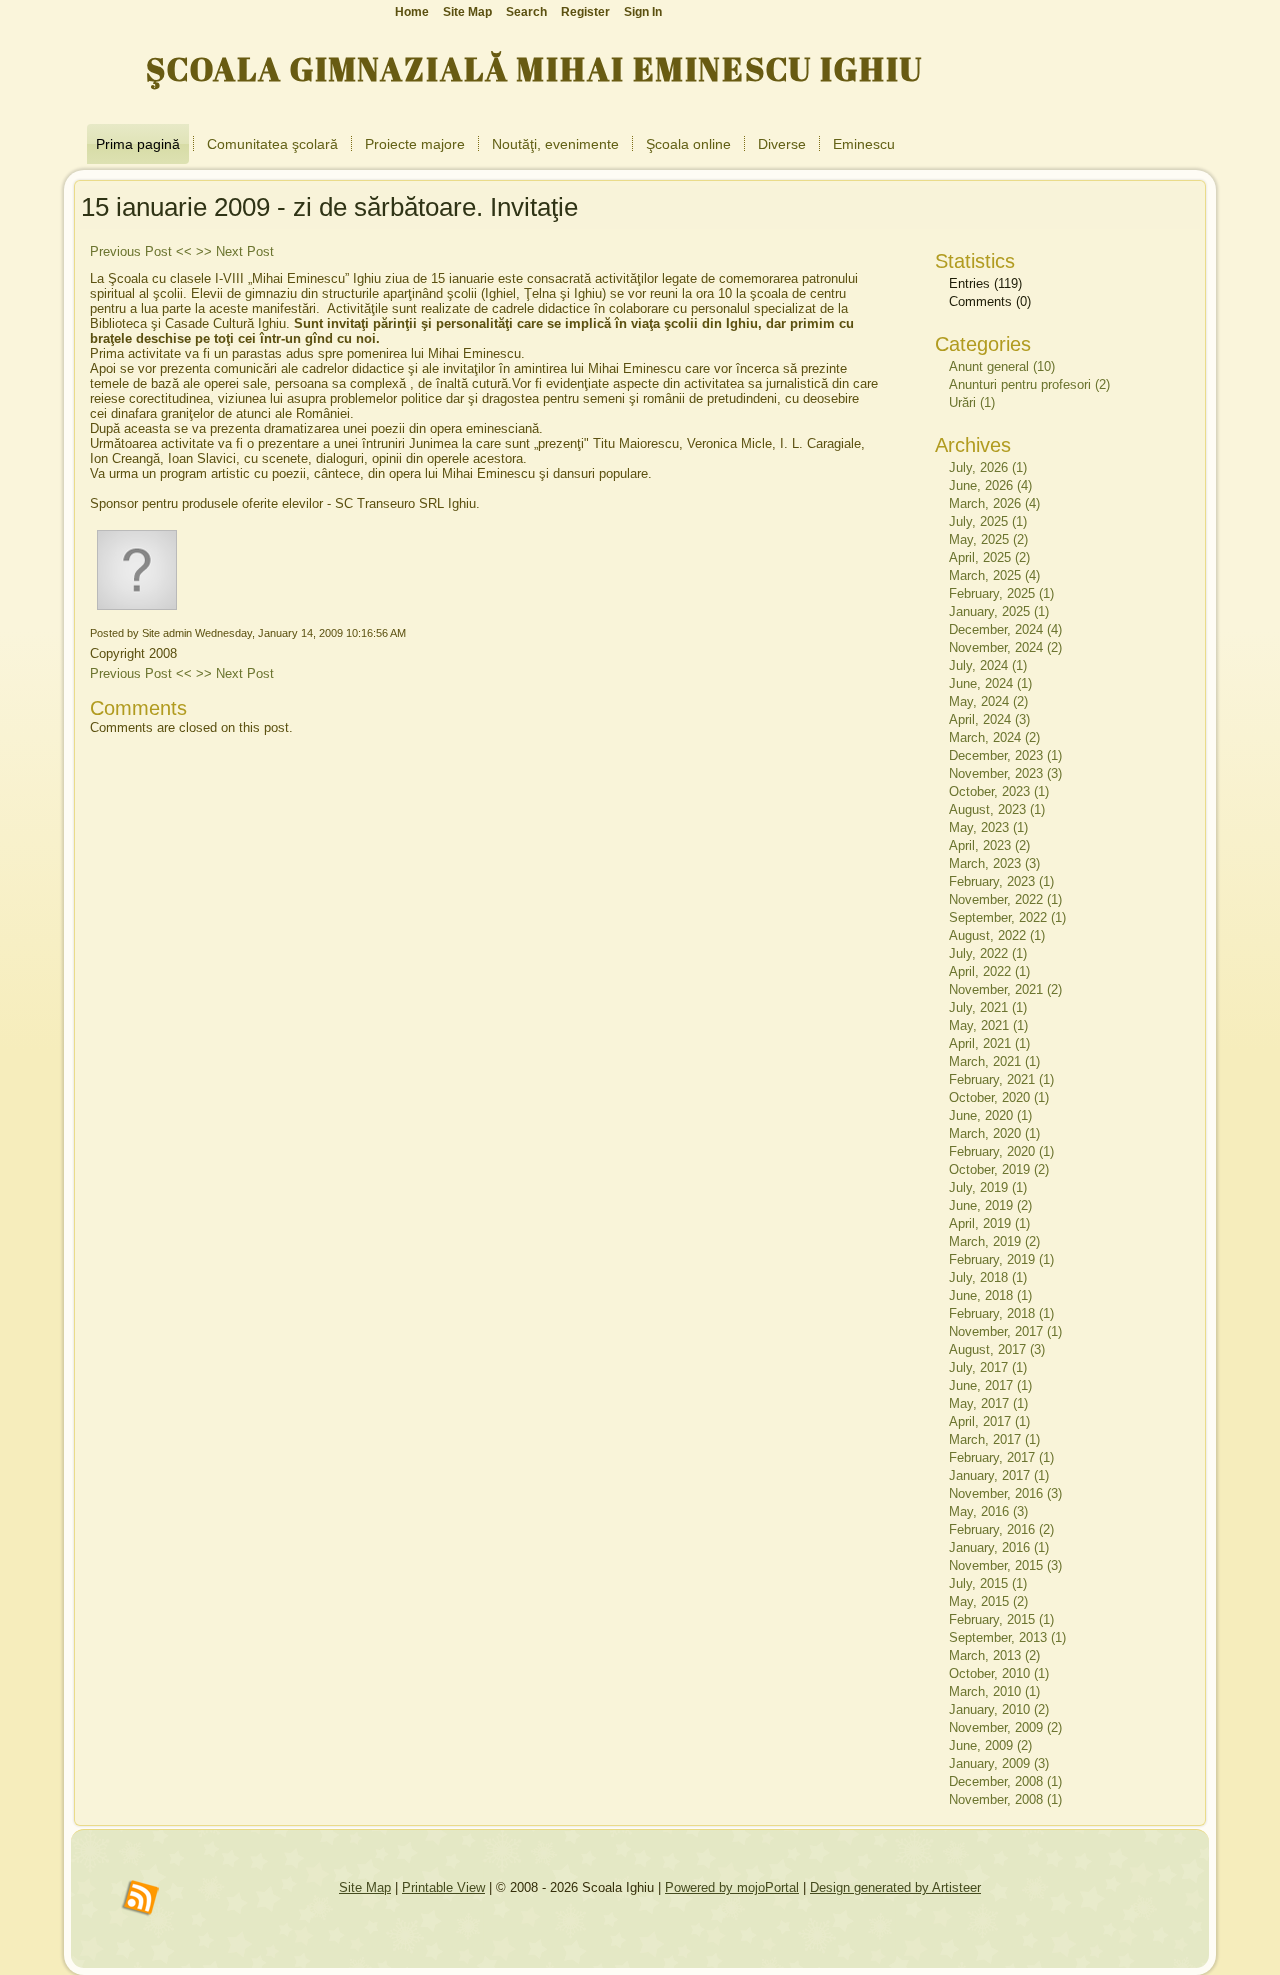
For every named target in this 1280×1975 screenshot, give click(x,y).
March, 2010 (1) (994, 1691)
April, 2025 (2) (989, 557)
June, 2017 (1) (990, 1385)
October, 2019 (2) (999, 1169)
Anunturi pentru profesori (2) (1029, 384)
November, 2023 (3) (1005, 773)
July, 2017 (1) (988, 1367)
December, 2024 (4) (1005, 629)
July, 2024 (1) (988, 665)
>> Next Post (235, 251)
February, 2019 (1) (1001, 1259)
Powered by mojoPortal (732, 1887)
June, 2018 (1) (990, 1295)
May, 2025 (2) (988, 539)
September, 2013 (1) (1007, 1637)
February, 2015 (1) (1001, 1619)
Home (412, 12)
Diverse (782, 144)
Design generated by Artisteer (895, 1887)
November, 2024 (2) (1005, 647)
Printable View (443, 1887)
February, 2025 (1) (1001, 593)
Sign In (643, 12)
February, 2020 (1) (1001, 1151)
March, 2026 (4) (994, 503)
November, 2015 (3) (1005, 1565)
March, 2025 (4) (994, 575)
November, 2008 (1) (1005, 1799)
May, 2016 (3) (988, 1511)
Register (585, 12)
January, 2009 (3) (999, 1763)
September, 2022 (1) (1007, 917)
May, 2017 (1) (988, 1403)
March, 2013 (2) (994, 1655)
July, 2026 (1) (988, 467)
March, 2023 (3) (994, 863)
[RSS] (141, 1899)
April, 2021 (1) (989, 1043)
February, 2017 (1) (1001, 1457)
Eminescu (864, 144)
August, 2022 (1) (997, 935)
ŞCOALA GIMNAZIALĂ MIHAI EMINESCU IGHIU (534, 68)
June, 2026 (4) (990, 485)
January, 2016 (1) (999, 1547)
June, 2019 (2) (990, 1205)
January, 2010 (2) (999, 1709)
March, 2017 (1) (994, 1439)
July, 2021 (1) (988, 1007)
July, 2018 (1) (988, 1277)
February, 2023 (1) (1001, 881)
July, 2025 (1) (988, 521)
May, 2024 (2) (988, 701)
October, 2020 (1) (999, 1097)
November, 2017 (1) (1005, 1331)
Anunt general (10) (1002, 366)
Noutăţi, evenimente (555, 144)
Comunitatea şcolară (272, 144)
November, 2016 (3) (1005, 1493)
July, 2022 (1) (988, 953)
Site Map (365, 1887)
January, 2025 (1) (999, 611)
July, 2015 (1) (988, 1583)
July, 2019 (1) (988, 1187)
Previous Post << (141, 251)
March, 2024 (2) (994, 737)
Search (526, 12)
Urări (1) (972, 402)
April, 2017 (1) (989, 1421)
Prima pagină (138, 144)
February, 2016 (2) (1001, 1529)
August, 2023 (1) (997, 809)
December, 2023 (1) (1005, 755)
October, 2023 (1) (999, 791)
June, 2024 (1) (990, 683)
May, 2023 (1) (988, 827)
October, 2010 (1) (999, 1673)
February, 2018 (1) (1001, 1313)
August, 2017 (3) (997, 1349)
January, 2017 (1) (999, 1475)
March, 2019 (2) (994, 1241)
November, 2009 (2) (1005, 1727)
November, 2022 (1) (1005, 899)
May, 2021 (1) (988, 1025)
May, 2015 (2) (988, 1601)
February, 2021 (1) (1001, 1079)
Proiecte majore (415, 144)
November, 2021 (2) (1005, 989)
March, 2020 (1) (994, 1133)
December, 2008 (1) (1005, 1781)
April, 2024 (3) (989, 719)
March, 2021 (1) (994, 1061)
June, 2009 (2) (990, 1745)
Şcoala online (688, 144)
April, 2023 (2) (989, 845)
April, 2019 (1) (989, 1223)
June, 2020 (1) (990, 1115)
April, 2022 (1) (989, 971)
